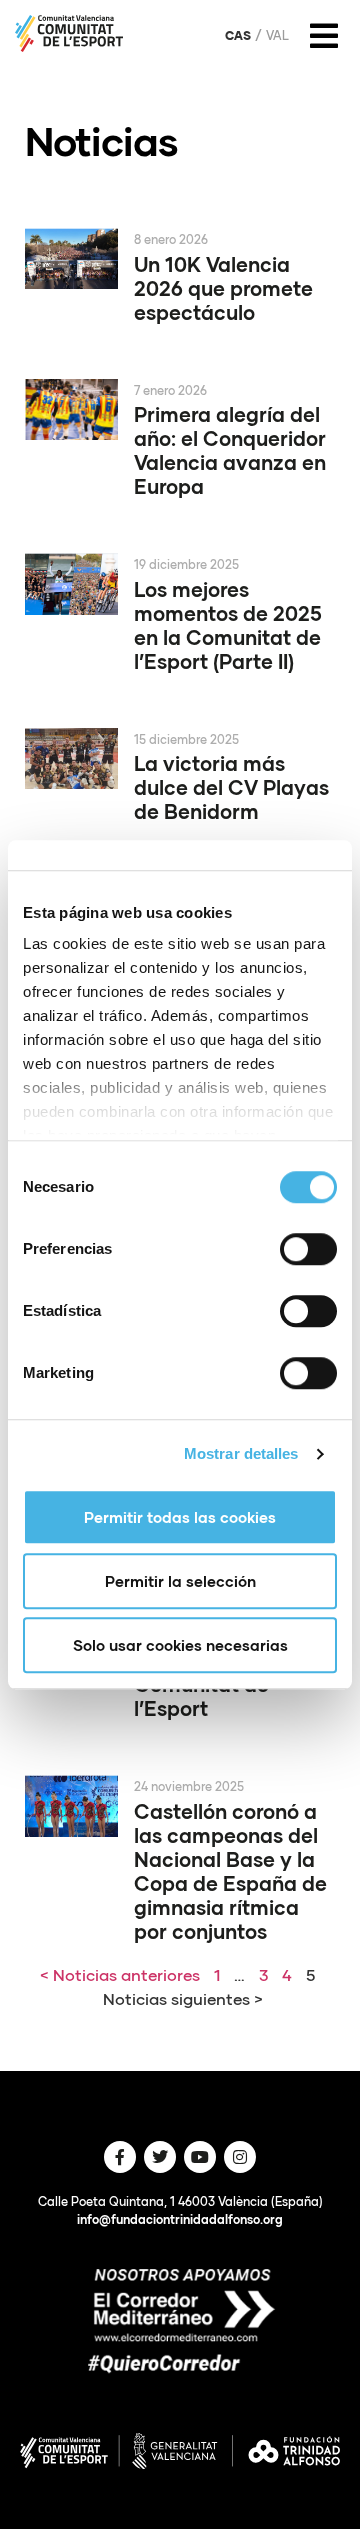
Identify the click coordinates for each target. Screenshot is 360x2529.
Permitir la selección (180, 1581)
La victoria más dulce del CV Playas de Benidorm (231, 787)
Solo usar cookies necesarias (180, 1645)
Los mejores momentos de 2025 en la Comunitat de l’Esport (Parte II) (228, 625)
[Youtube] (200, 2157)
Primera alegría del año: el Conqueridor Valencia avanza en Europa (230, 450)
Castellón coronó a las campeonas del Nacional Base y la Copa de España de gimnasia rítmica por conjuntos (230, 1871)
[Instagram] (240, 2157)
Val (277, 36)
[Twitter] (160, 2157)
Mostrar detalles (241, 1453)
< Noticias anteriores (120, 1974)
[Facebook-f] (120, 2157)
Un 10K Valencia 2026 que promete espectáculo (223, 288)
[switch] (308, 1249)
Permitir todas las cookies (180, 1517)
